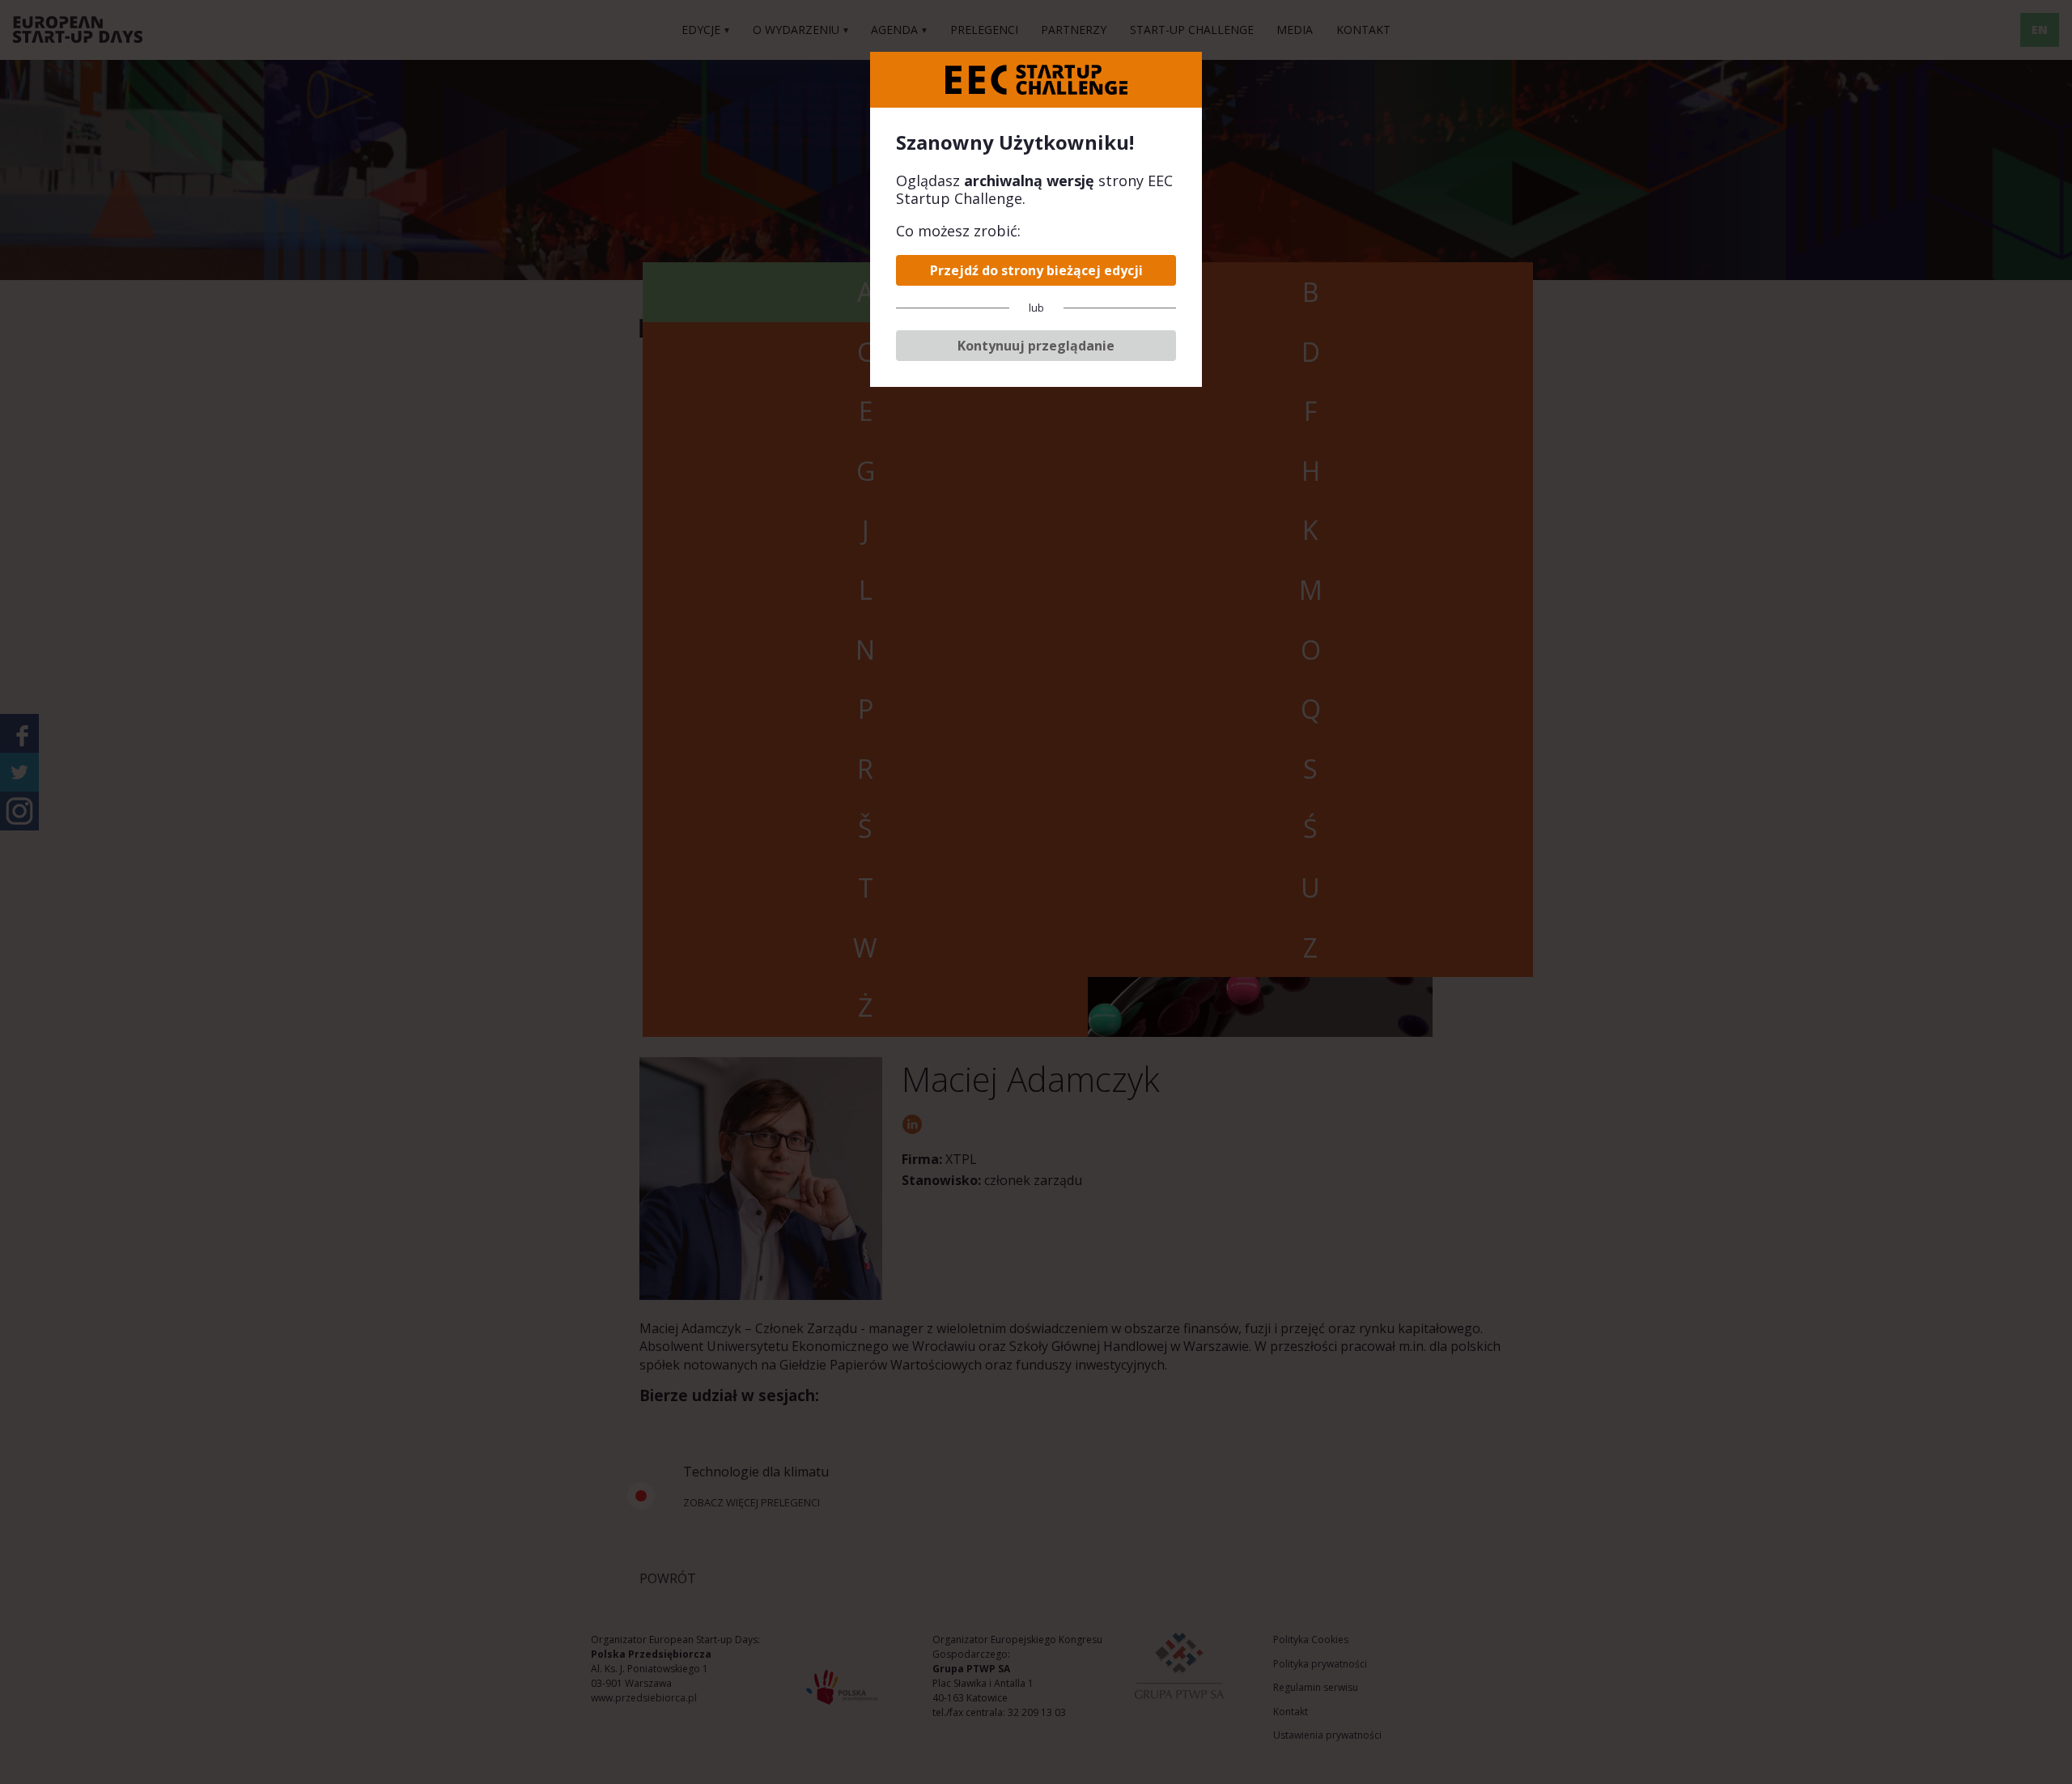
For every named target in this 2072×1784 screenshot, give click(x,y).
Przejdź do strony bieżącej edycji (1036, 270)
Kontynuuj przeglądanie (1036, 346)
